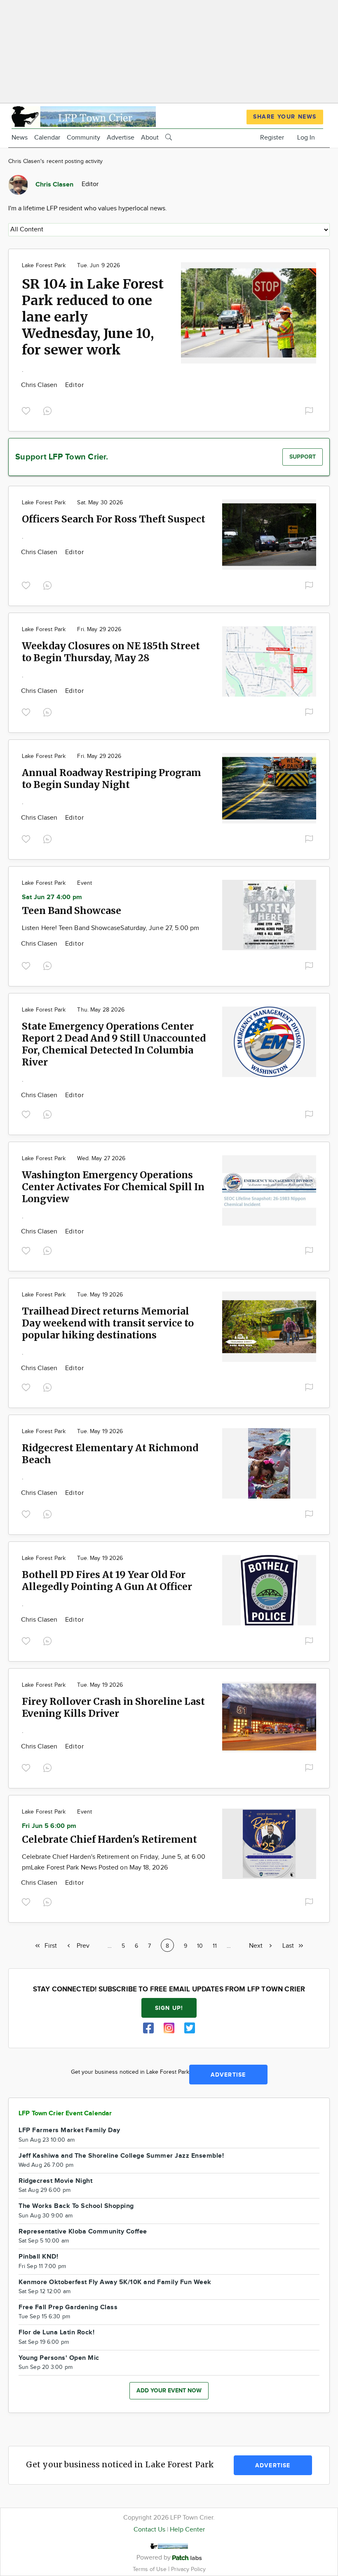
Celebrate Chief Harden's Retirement (109, 1839)
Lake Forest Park (44, 266)
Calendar (47, 138)
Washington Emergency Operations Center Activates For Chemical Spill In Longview (113, 1187)
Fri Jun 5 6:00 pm (49, 1826)
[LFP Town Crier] (84, 115)
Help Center (187, 2530)
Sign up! (169, 2008)
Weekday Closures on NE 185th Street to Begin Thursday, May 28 (111, 652)
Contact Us (149, 2530)
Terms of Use (150, 2569)
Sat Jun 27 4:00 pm (52, 897)
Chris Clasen (40, 385)
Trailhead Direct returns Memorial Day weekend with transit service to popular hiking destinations (108, 1323)
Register (272, 138)
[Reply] (49, 410)
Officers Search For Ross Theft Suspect (114, 519)
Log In (306, 138)
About (150, 138)
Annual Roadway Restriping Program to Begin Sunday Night (111, 779)
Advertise (121, 138)
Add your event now (169, 2391)
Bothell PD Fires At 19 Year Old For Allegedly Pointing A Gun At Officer (107, 1581)
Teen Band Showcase (72, 910)
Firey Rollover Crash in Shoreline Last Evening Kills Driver (113, 1707)
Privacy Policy (188, 2569)
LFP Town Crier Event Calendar (65, 2113)
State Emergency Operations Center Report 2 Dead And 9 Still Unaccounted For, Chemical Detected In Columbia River (114, 1044)
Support (303, 457)
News (20, 138)
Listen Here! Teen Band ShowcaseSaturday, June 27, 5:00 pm (111, 928)
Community (83, 138)
